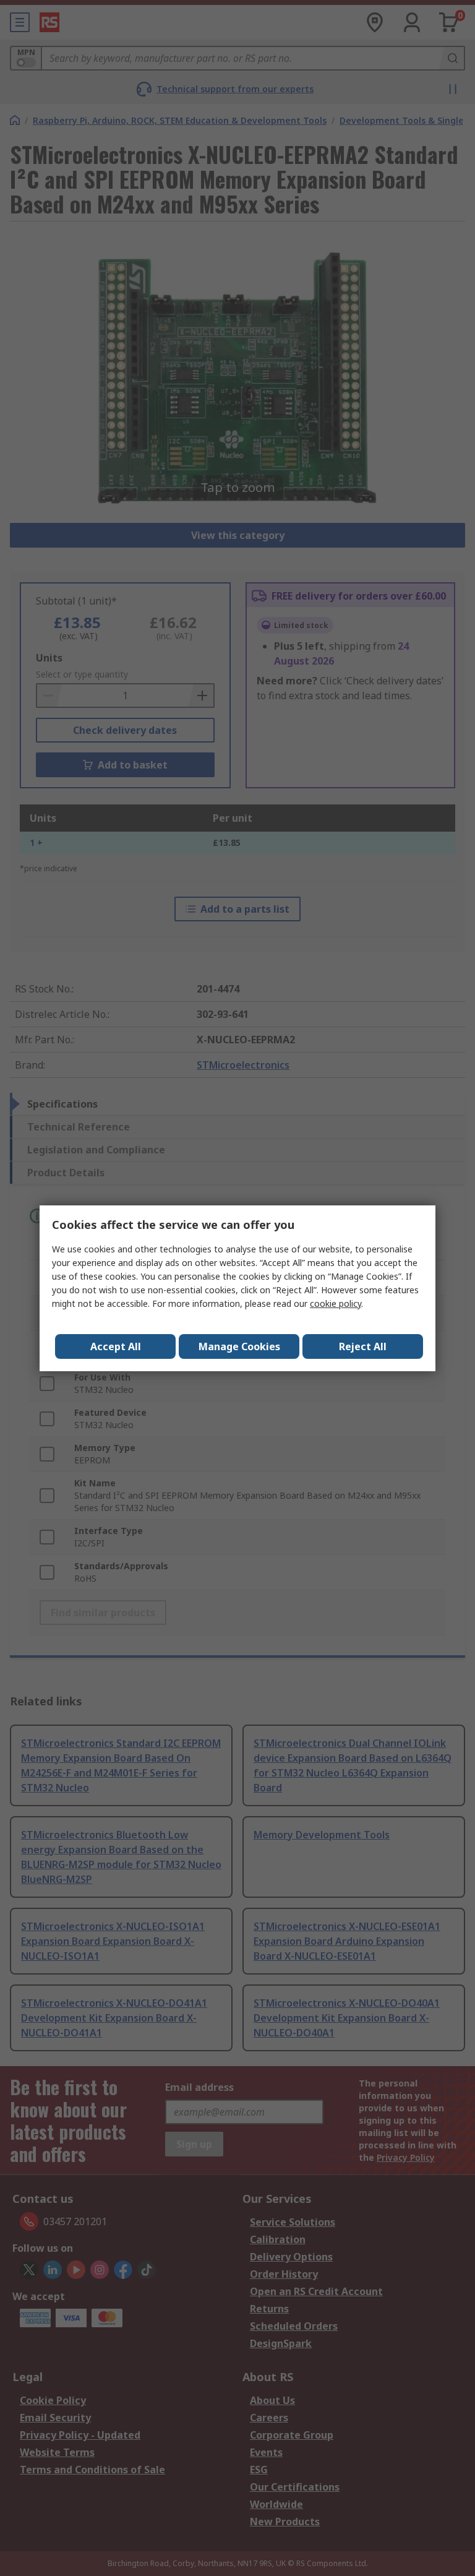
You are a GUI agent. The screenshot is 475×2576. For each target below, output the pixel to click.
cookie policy (336, 1303)
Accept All (116, 1346)
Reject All (363, 1346)
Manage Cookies (239, 1346)
